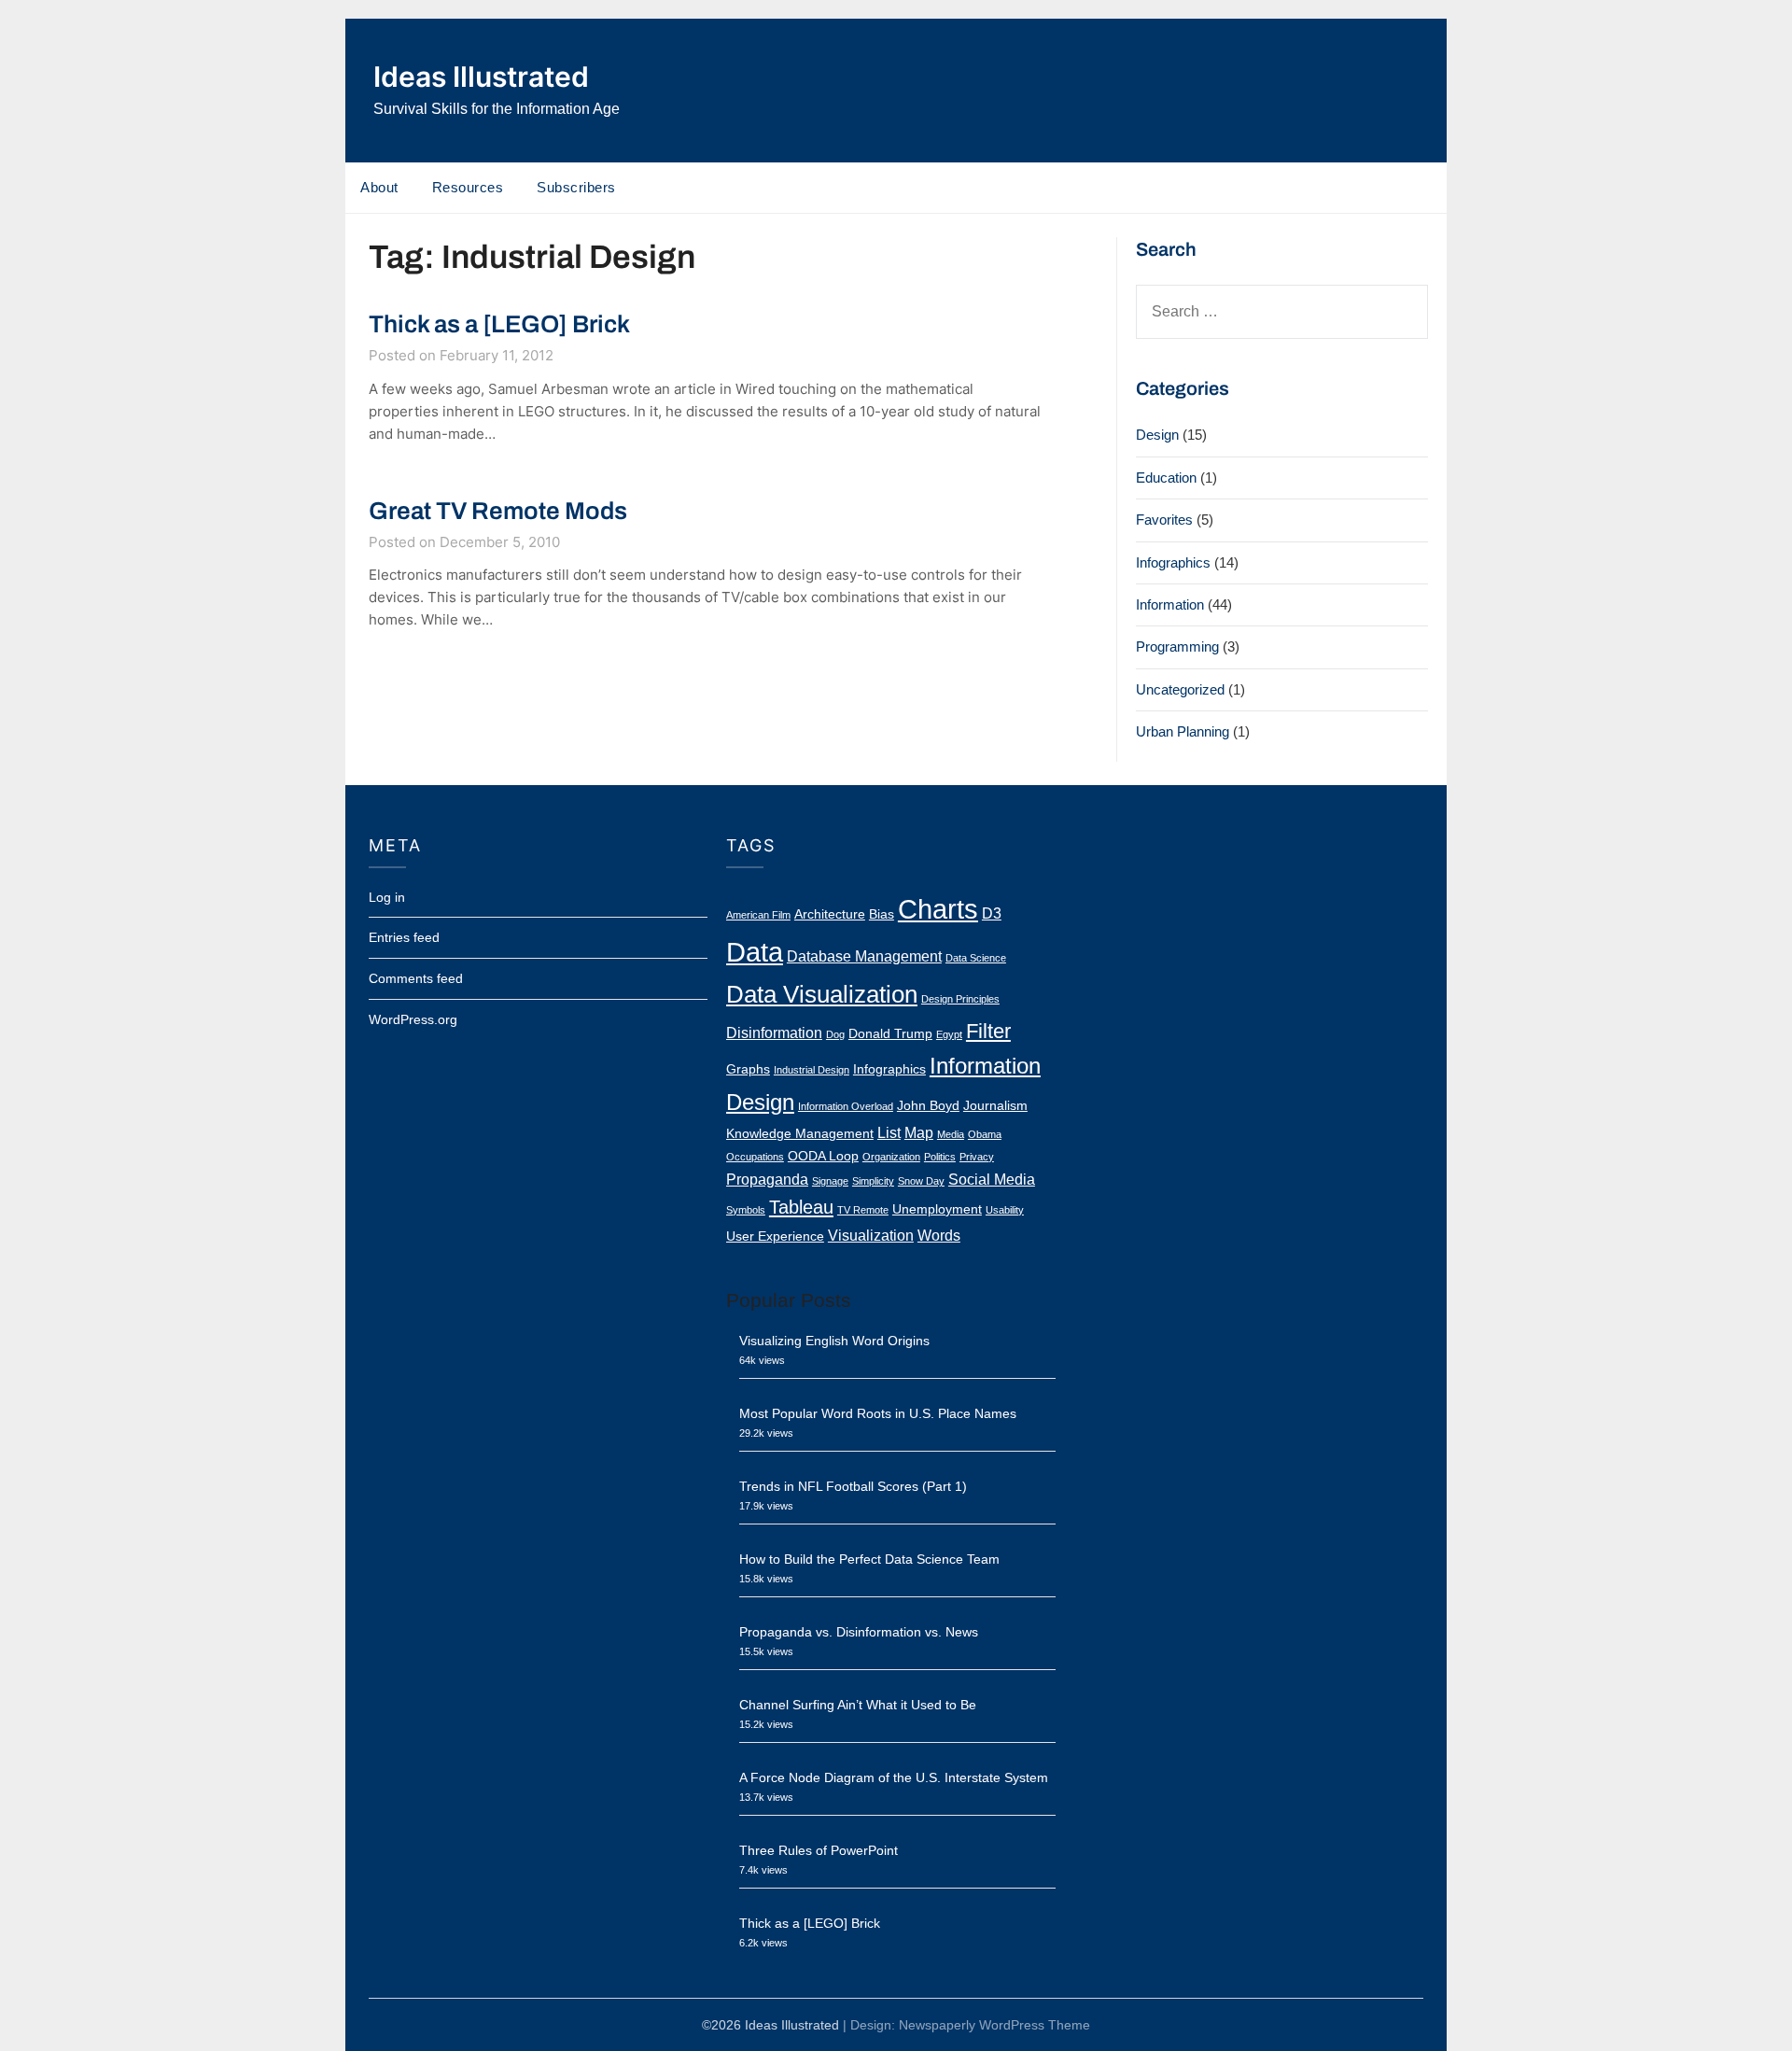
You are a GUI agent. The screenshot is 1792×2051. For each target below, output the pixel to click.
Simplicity (873, 1181)
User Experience (775, 1236)
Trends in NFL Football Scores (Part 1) (853, 1486)
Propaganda (767, 1179)
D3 (992, 913)
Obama (985, 1134)
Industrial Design (812, 1070)
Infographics (1173, 562)
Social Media (992, 1179)
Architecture (830, 914)
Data (755, 952)
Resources (468, 187)
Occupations (755, 1157)
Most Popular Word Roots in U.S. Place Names (878, 1413)
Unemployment (937, 1209)
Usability (1005, 1210)
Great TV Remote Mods (498, 511)
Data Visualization (822, 994)
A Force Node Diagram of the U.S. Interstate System (894, 1777)
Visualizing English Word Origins (834, 1341)
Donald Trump (890, 1034)
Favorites (1164, 520)
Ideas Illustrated (481, 77)
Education (1166, 478)
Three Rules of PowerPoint (819, 1850)
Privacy (977, 1157)
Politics (940, 1157)
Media (951, 1134)
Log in (387, 897)
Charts (938, 909)
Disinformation (774, 1033)
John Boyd (928, 1106)
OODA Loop (823, 1156)
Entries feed (404, 937)
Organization (891, 1157)
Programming (1177, 646)
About (379, 187)
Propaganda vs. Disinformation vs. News (859, 1632)
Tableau (801, 1207)
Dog (835, 1034)
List (889, 1132)
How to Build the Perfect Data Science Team (869, 1559)
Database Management (864, 956)
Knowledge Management (800, 1134)
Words (939, 1235)
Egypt (949, 1034)
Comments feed (416, 978)
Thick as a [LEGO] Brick (499, 324)
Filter (988, 1031)
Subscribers (576, 187)
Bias (882, 914)
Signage (830, 1181)
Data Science (976, 958)
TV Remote (863, 1210)
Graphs (748, 1069)
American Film (758, 915)
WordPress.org (413, 1019)
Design (1157, 435)
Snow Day (921, 1181)
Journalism (995, 1106)
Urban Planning (1183, 731)
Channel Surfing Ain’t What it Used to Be (858, 1705)
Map (919, 1132)
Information (1170, 604)
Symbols (746, 1210)
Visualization (871, 1235)
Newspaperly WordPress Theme (994, 2025)
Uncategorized (1180, 689)
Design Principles (960, 999)
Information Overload (846, 1106)
